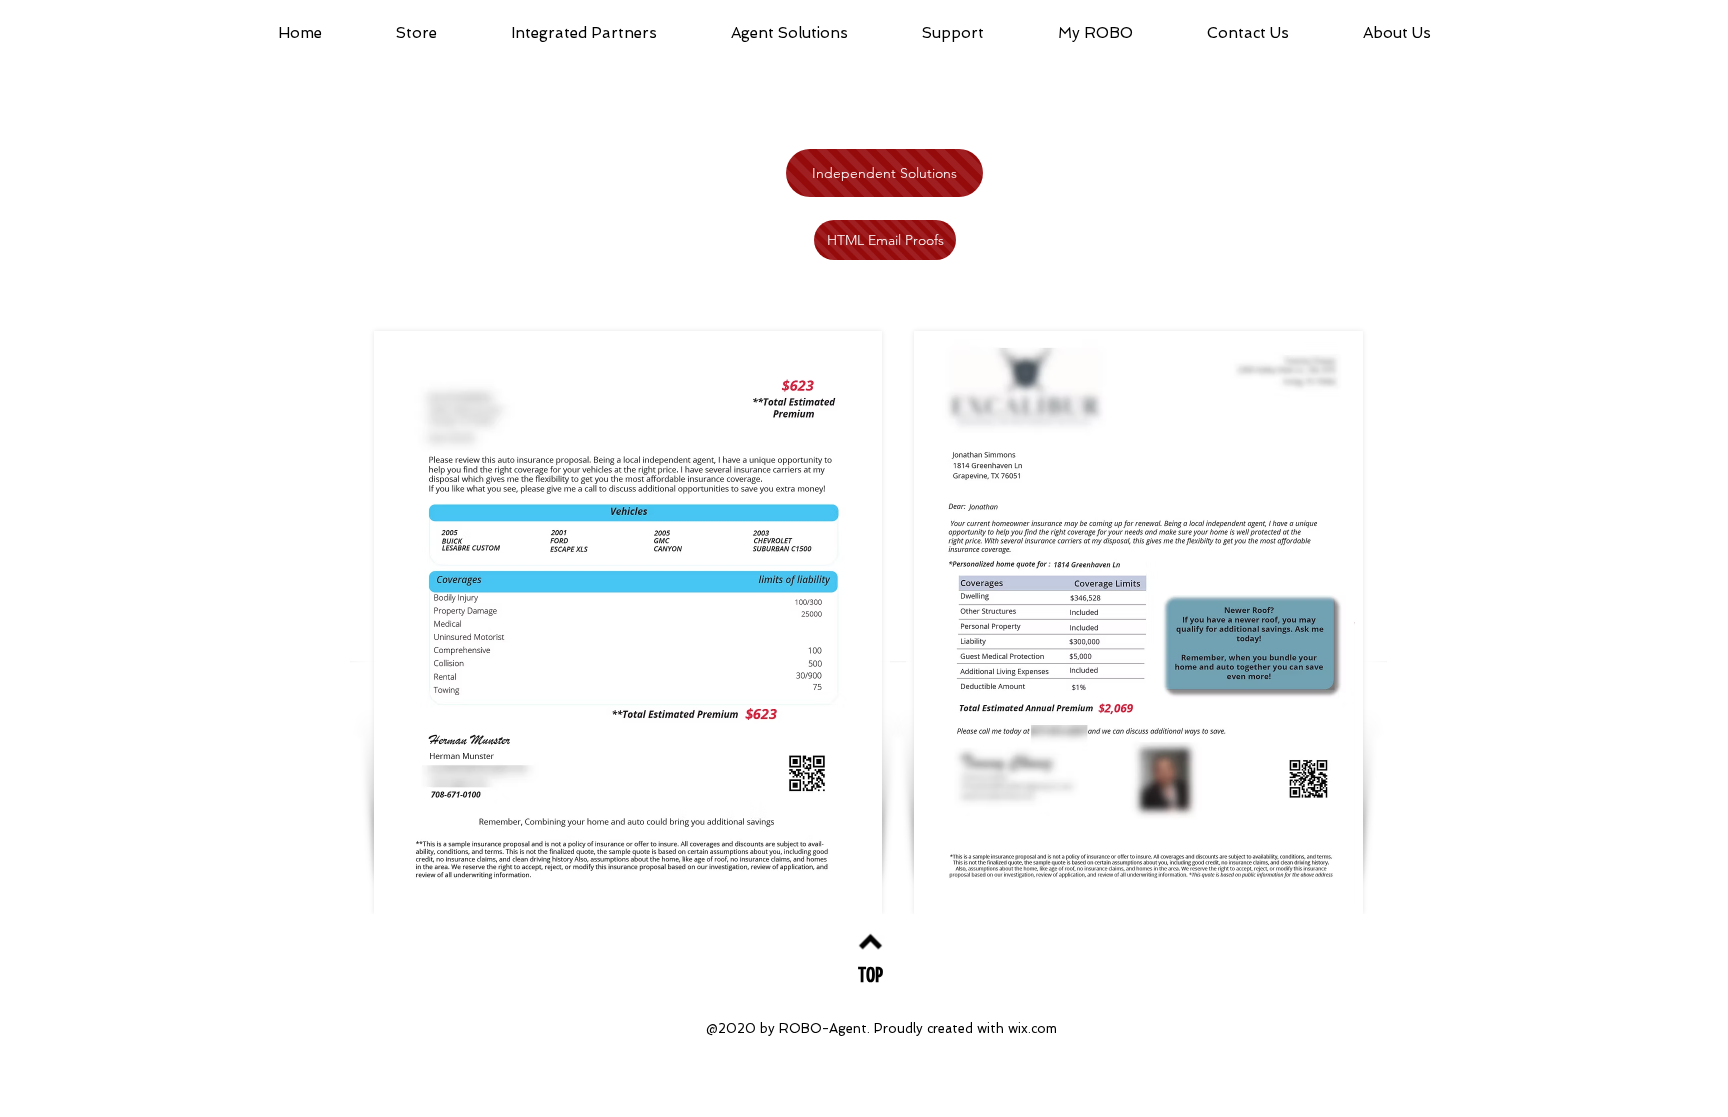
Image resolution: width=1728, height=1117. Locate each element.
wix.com (1032, 1028)
